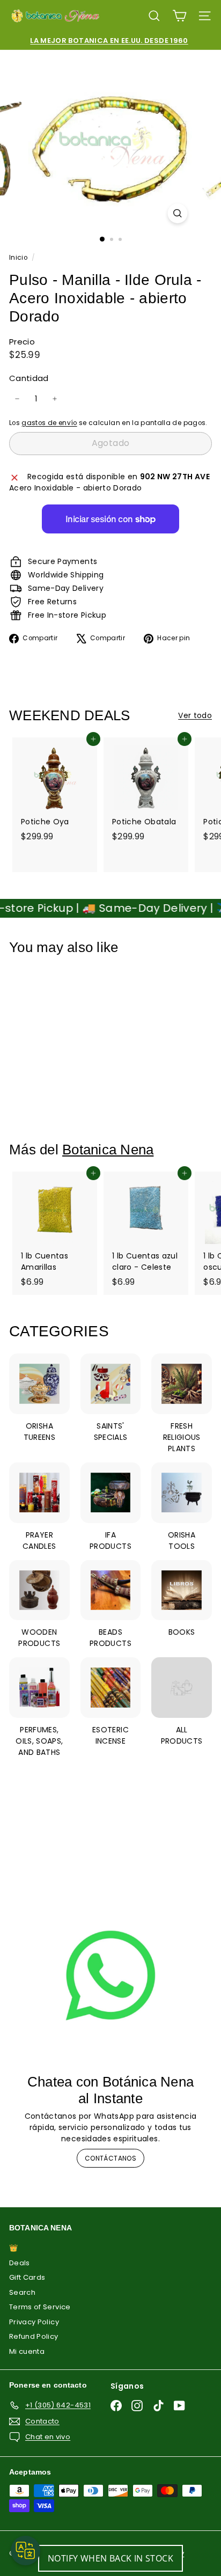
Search (22, 2292)
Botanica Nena (108, 1150)
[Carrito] (179, 16)
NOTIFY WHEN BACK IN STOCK (110, 2558)
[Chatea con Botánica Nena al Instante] (110, 1975)
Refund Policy (34, 2336)
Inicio (19, 258)
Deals (20, 2263)
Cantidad (29, 378)
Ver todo (195, 715)
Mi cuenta (27, 2351)
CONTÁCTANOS (110, 2158)
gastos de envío (49, 423)
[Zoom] (178, 213)
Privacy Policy (34, 2322)
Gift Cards (27, 2277)
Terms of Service (40, 2307)
